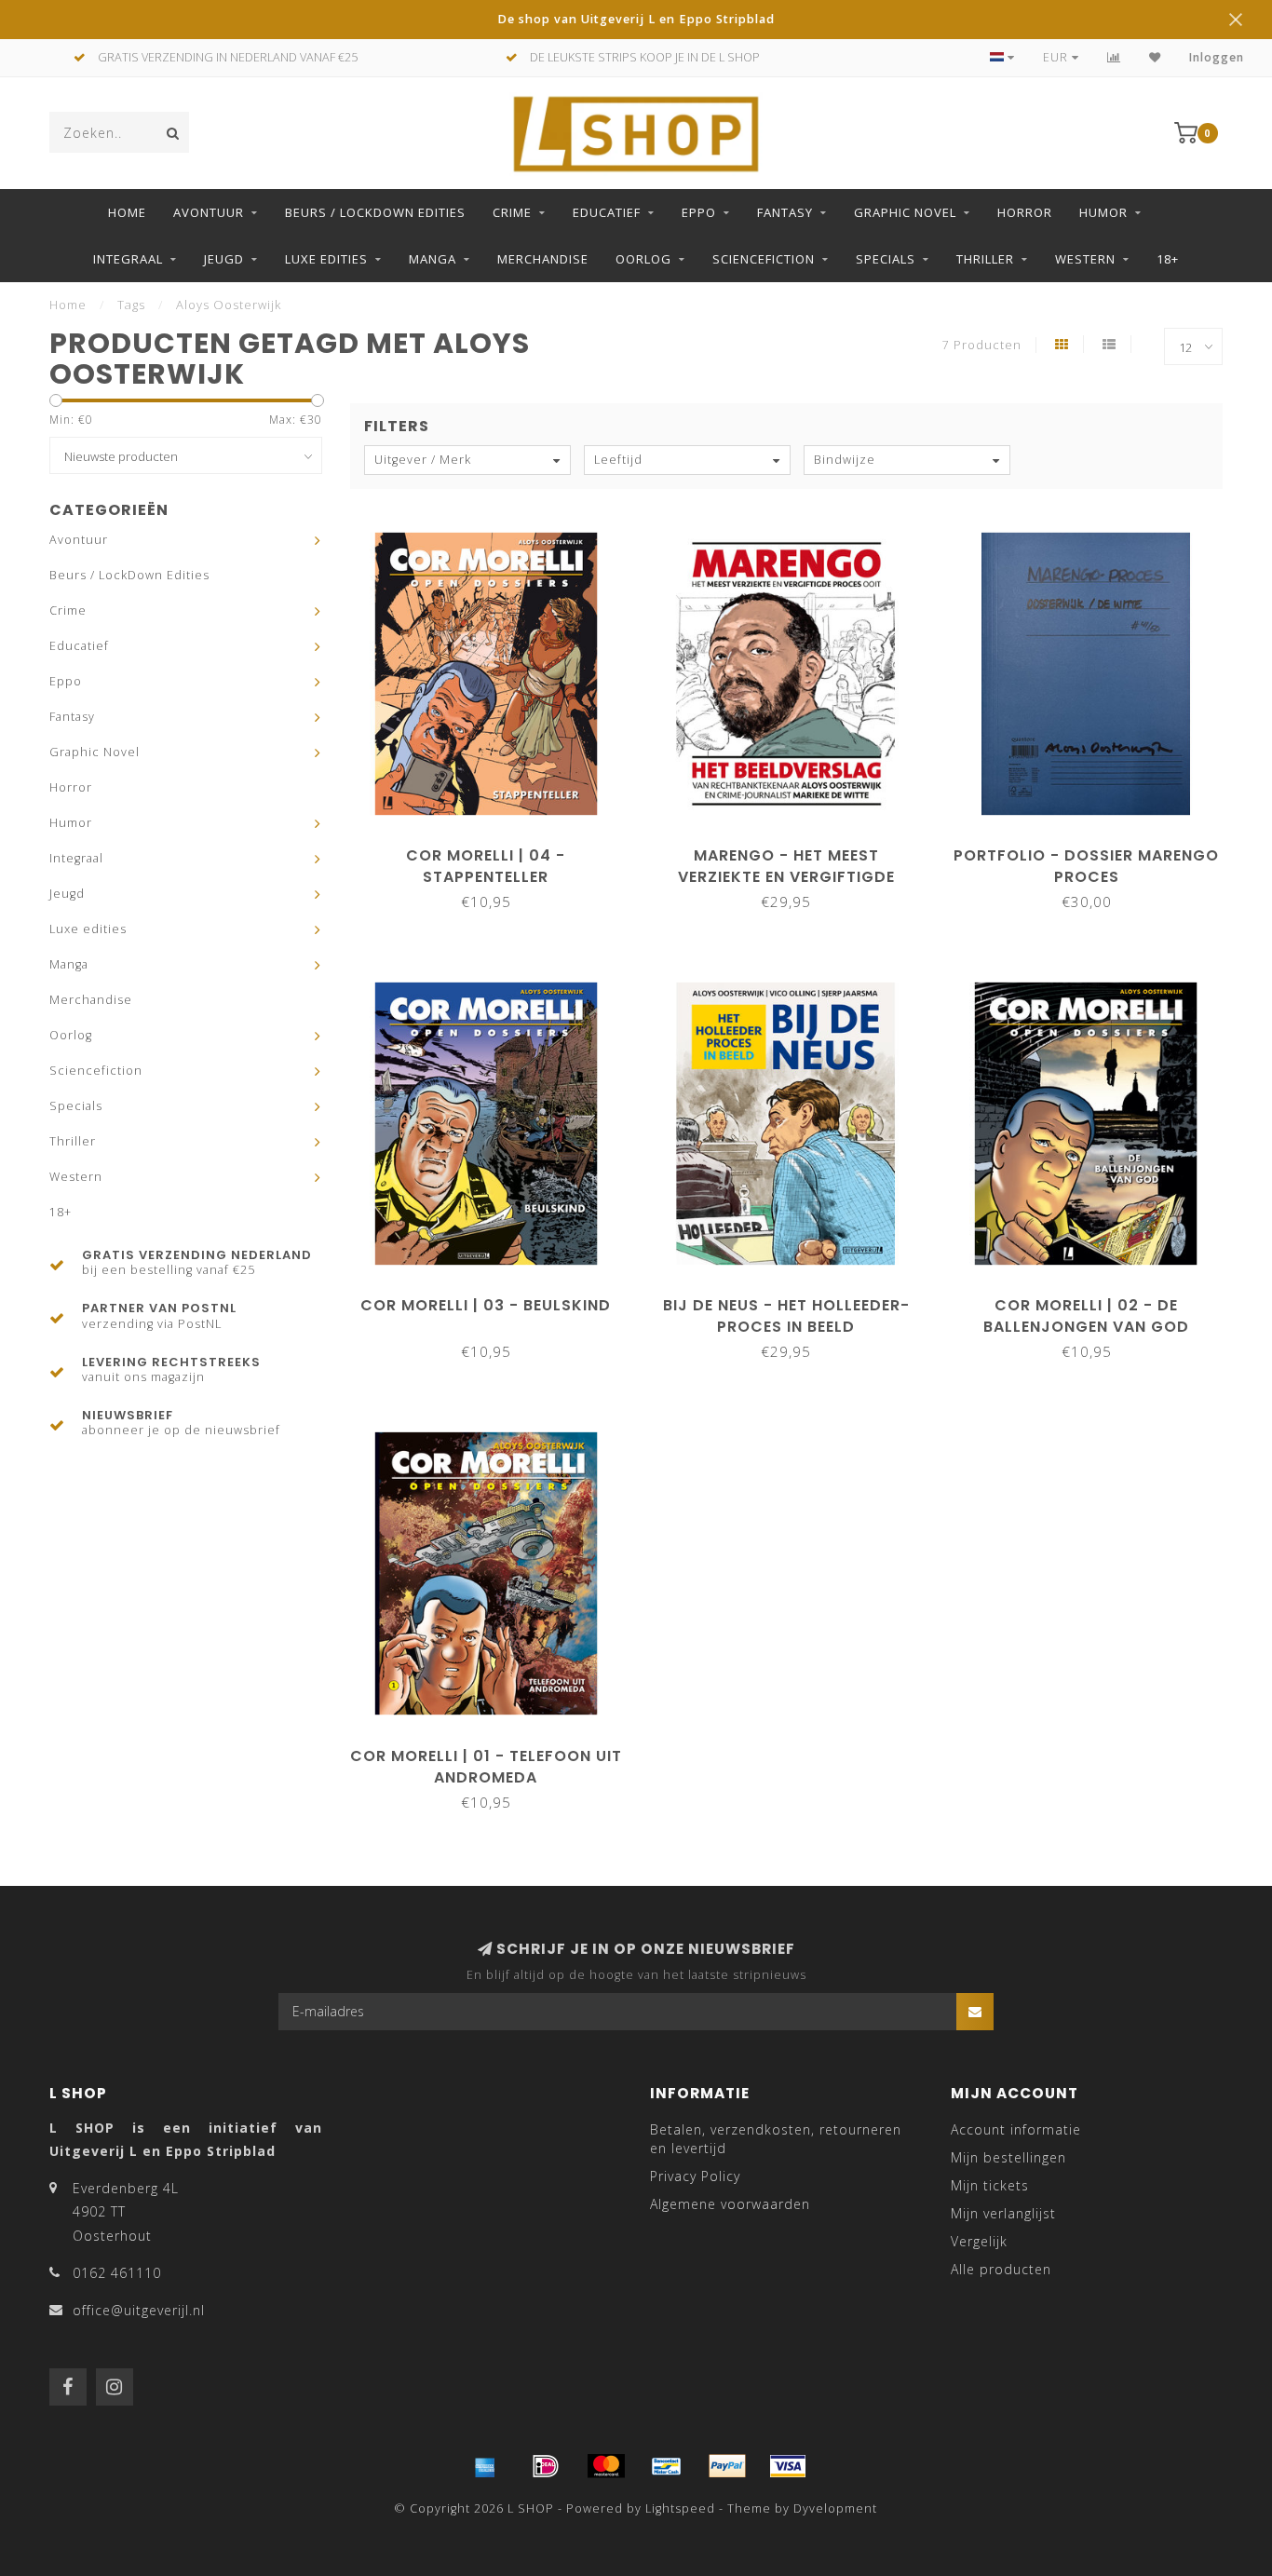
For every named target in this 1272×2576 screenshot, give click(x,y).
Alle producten (1001, 2269)
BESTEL (494, 849)
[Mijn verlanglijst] (1155, 57)
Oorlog (643, 259)
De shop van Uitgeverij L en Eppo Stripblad (636, 19)
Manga (433, 259)
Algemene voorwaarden (730, 2204)
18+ (1168, 259)
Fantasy (785, 212)
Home (127, 212)
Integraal (128, 259)
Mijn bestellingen (1008, 2157)
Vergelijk (979, 2241)
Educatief (607, 212)
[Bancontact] (667, 2466)
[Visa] (788, 2466)
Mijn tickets (990, 2185)
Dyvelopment (835, 2508)
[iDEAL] (546, 2466)
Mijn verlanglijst (1003, 2213)
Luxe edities (326, 259)
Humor (1103, 212)
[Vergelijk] (1114, 57)
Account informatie (1016, 2129)
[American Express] (485, 2466)
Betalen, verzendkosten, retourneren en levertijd (776, 2139)
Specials (886, 259)
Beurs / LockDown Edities (375, 212)
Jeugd (224, 259)
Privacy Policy (695, 2176)
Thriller (985, 259)
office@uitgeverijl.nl (139, 2310)
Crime (512, 212)
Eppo (699, 212)
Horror (1025, 212)
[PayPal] (727, 2466)
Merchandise (543, 259)
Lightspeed (680, 2508)
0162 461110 (117, 2273)
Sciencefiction (764, 259)
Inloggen (1217, 57)
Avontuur (209, 212)
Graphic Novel (905, 212)
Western (1085, 259)
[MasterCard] (606, 2466)
